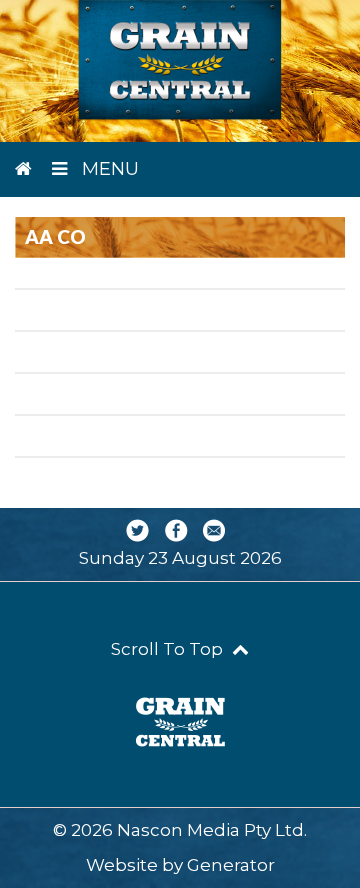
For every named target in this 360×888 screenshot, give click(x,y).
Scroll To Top (169, 649)
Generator (231, 865)
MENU (108, 169)
